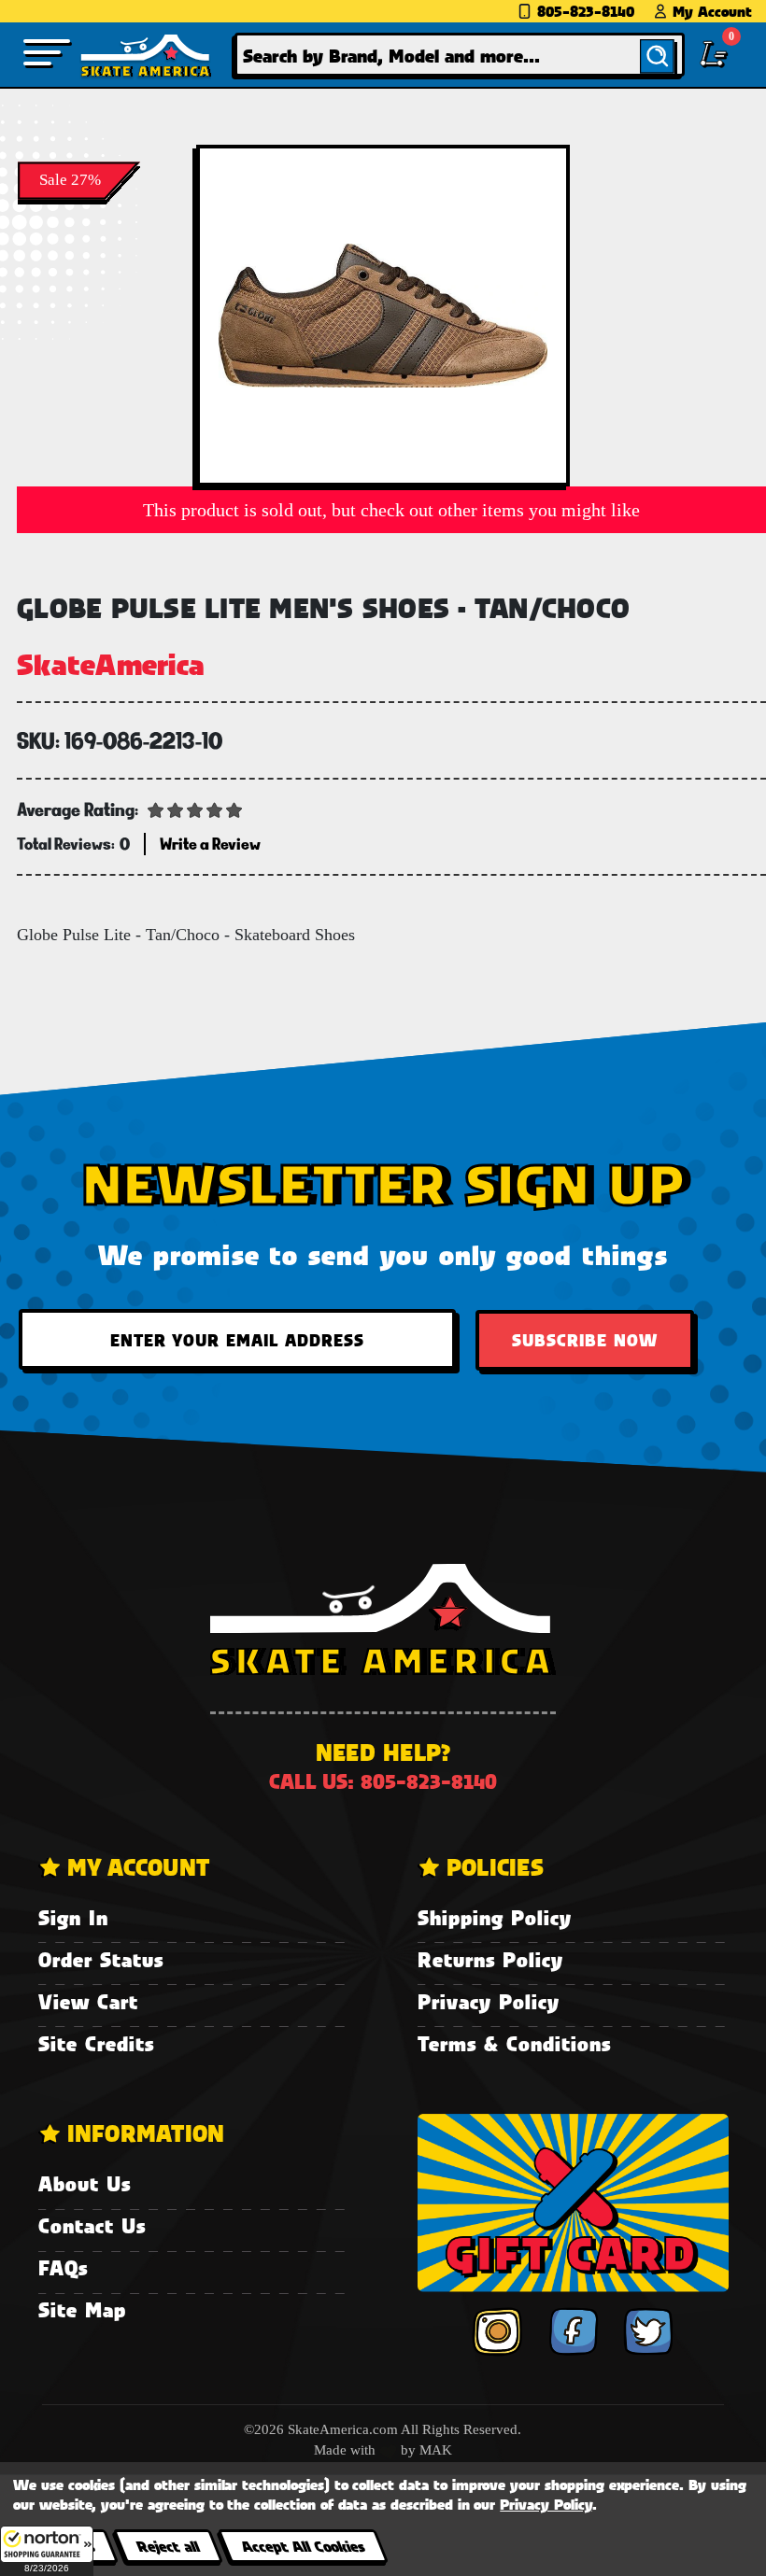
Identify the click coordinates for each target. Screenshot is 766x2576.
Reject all (168, 2546)
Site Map (82, 2309)
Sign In (73, 1917)
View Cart (88, 2001)
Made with (347, 2450)
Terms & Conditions (514, 2043)
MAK (436, 2450)
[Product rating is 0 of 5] (195, 809)
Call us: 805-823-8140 (383, 1781)
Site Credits (96, 2043)
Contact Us (92, 2225)
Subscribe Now (585, 1340)
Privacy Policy (489, 2001)
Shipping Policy (495, 1917)
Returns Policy (490, 1959)
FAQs (63, 2267)
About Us (85, 2183)
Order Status (101, 1959)
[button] (47, 2551)
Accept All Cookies (303, 2546)
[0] (714, 54)
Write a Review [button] (210, 844)
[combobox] (459, 55)
